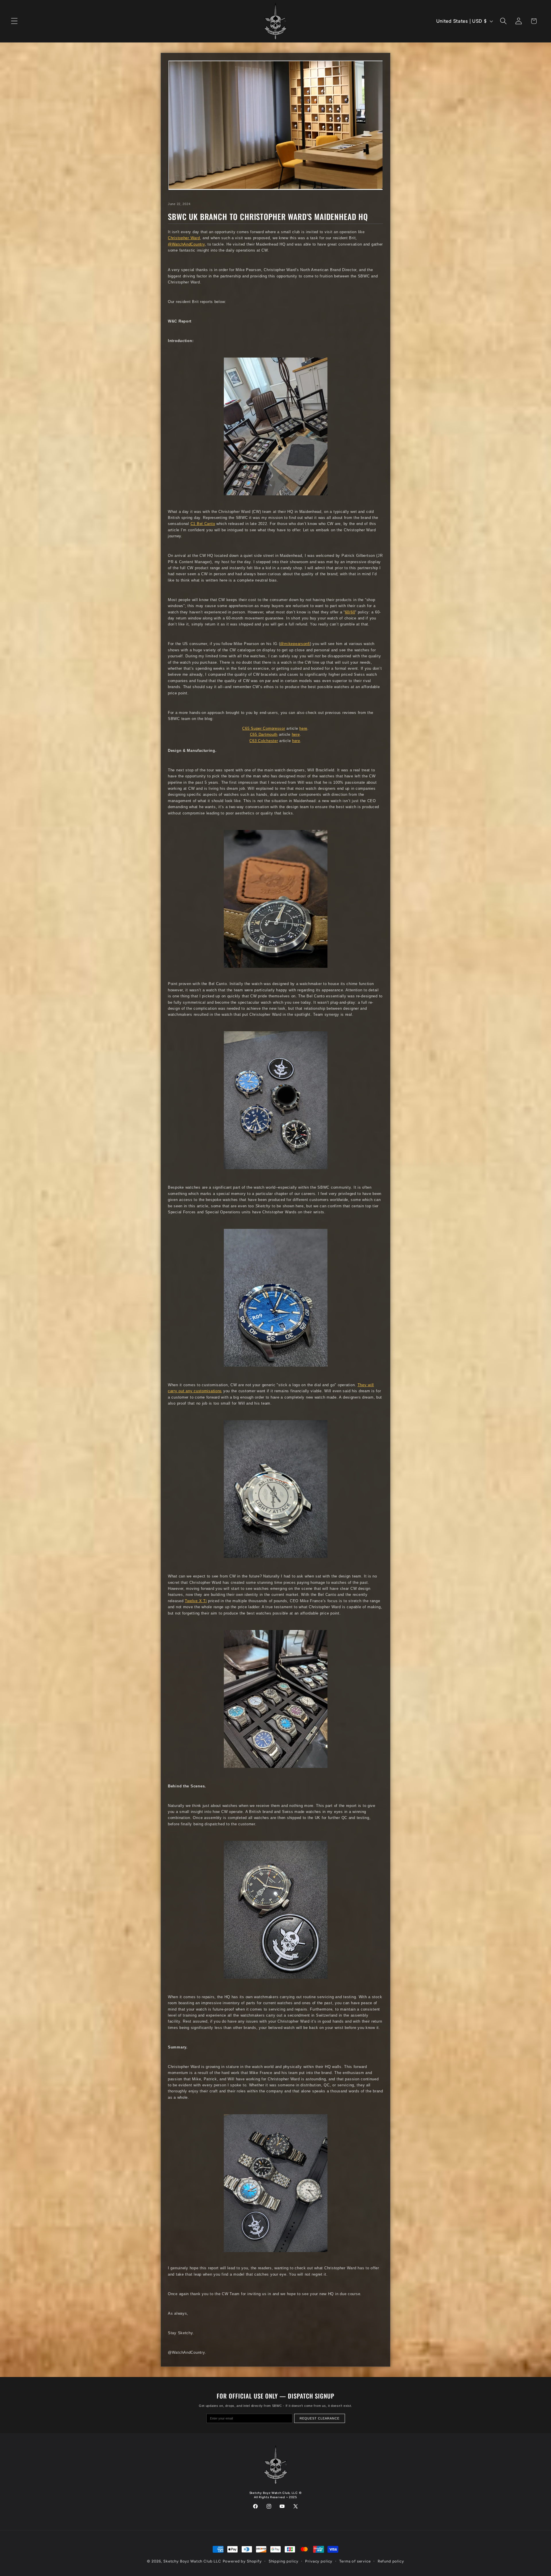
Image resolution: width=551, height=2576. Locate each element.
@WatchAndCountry (186, 244)
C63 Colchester (264, 741)
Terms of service (355, 2561)
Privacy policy (319, 2561)
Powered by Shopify (242, 2561)
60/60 (350, 612)
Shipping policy (284, 2561)
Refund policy (391, 2561)
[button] (14, 21)
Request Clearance (320, 2418)
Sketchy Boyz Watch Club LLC (192, 2561)
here (303, 729)
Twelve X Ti (196, 1601)
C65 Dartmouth (264, 735)
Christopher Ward (184, 238)
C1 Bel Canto (203, 524)
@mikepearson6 (295, 644)
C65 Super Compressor (264, 729)
